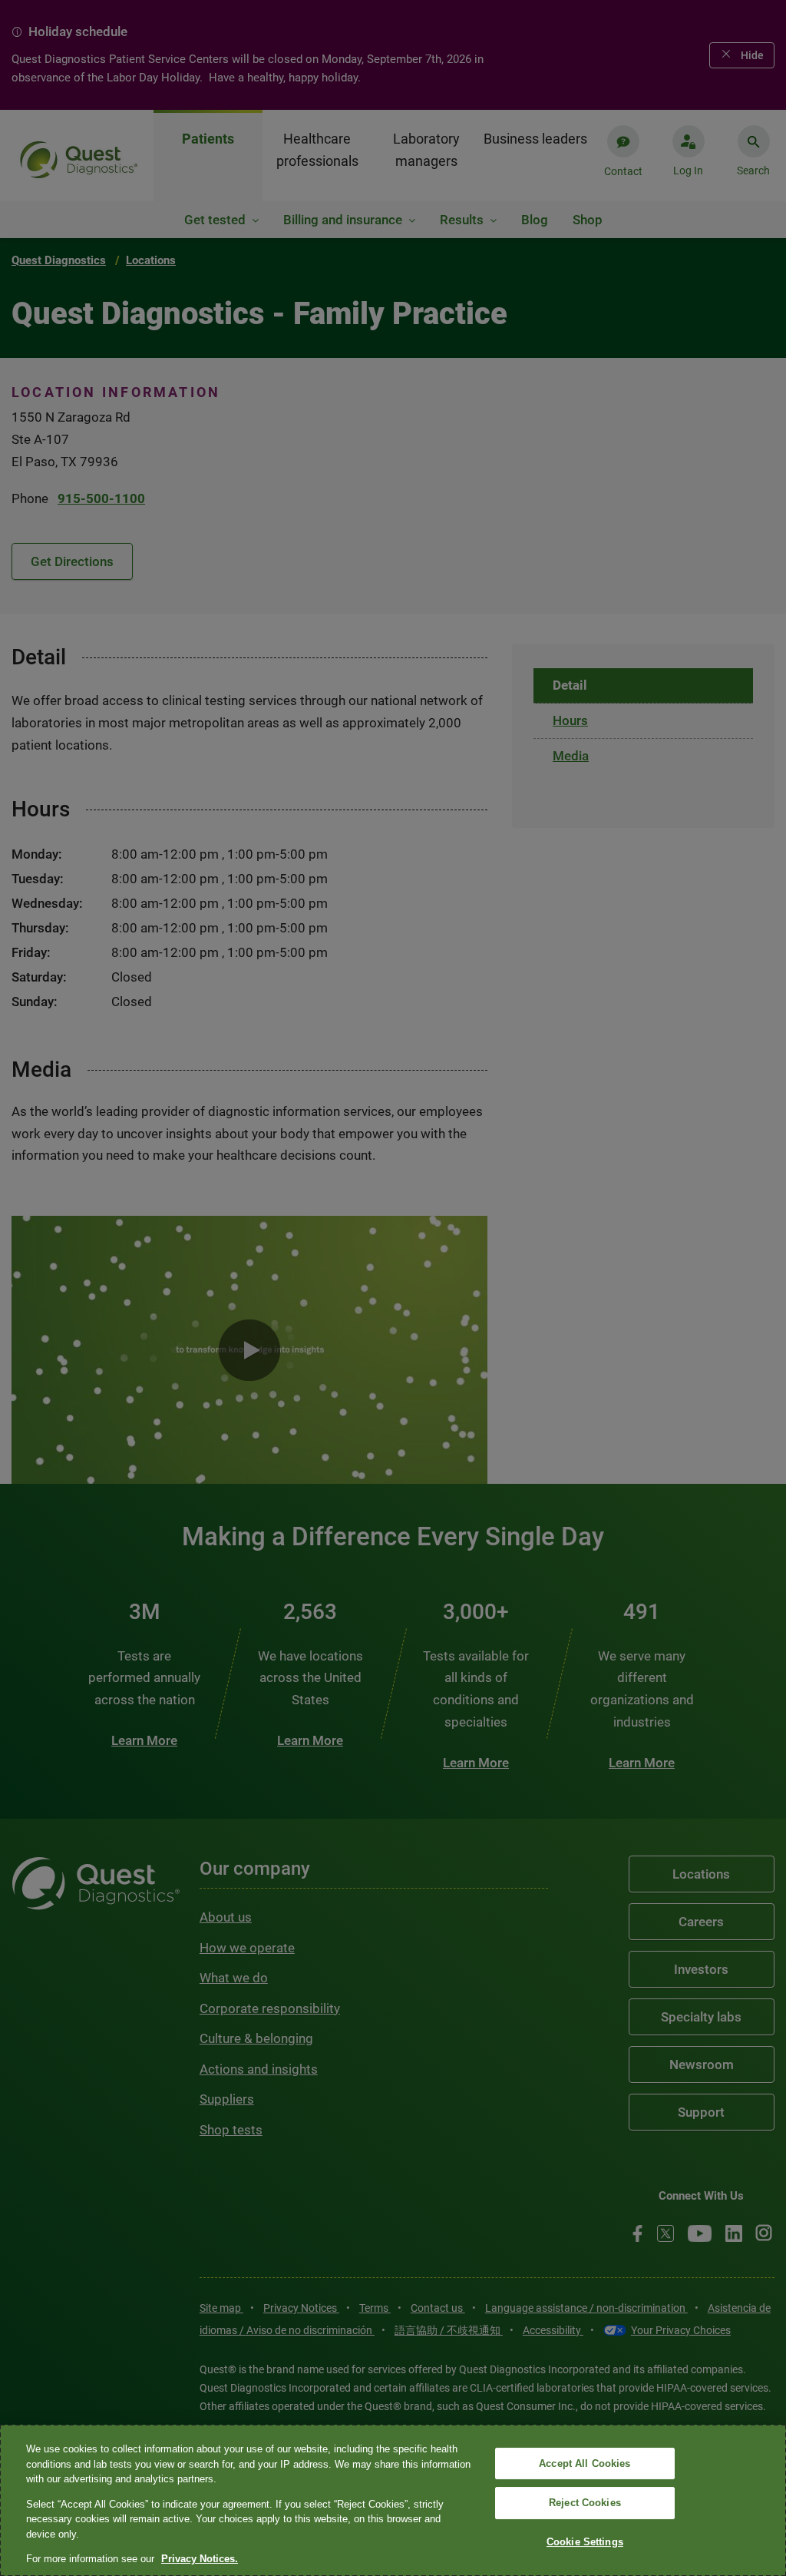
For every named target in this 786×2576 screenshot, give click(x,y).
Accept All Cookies (585, 2463)
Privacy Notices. (200, 2559)
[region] (393, 2500)
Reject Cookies (585, 2503)
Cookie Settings (585, 2542)
